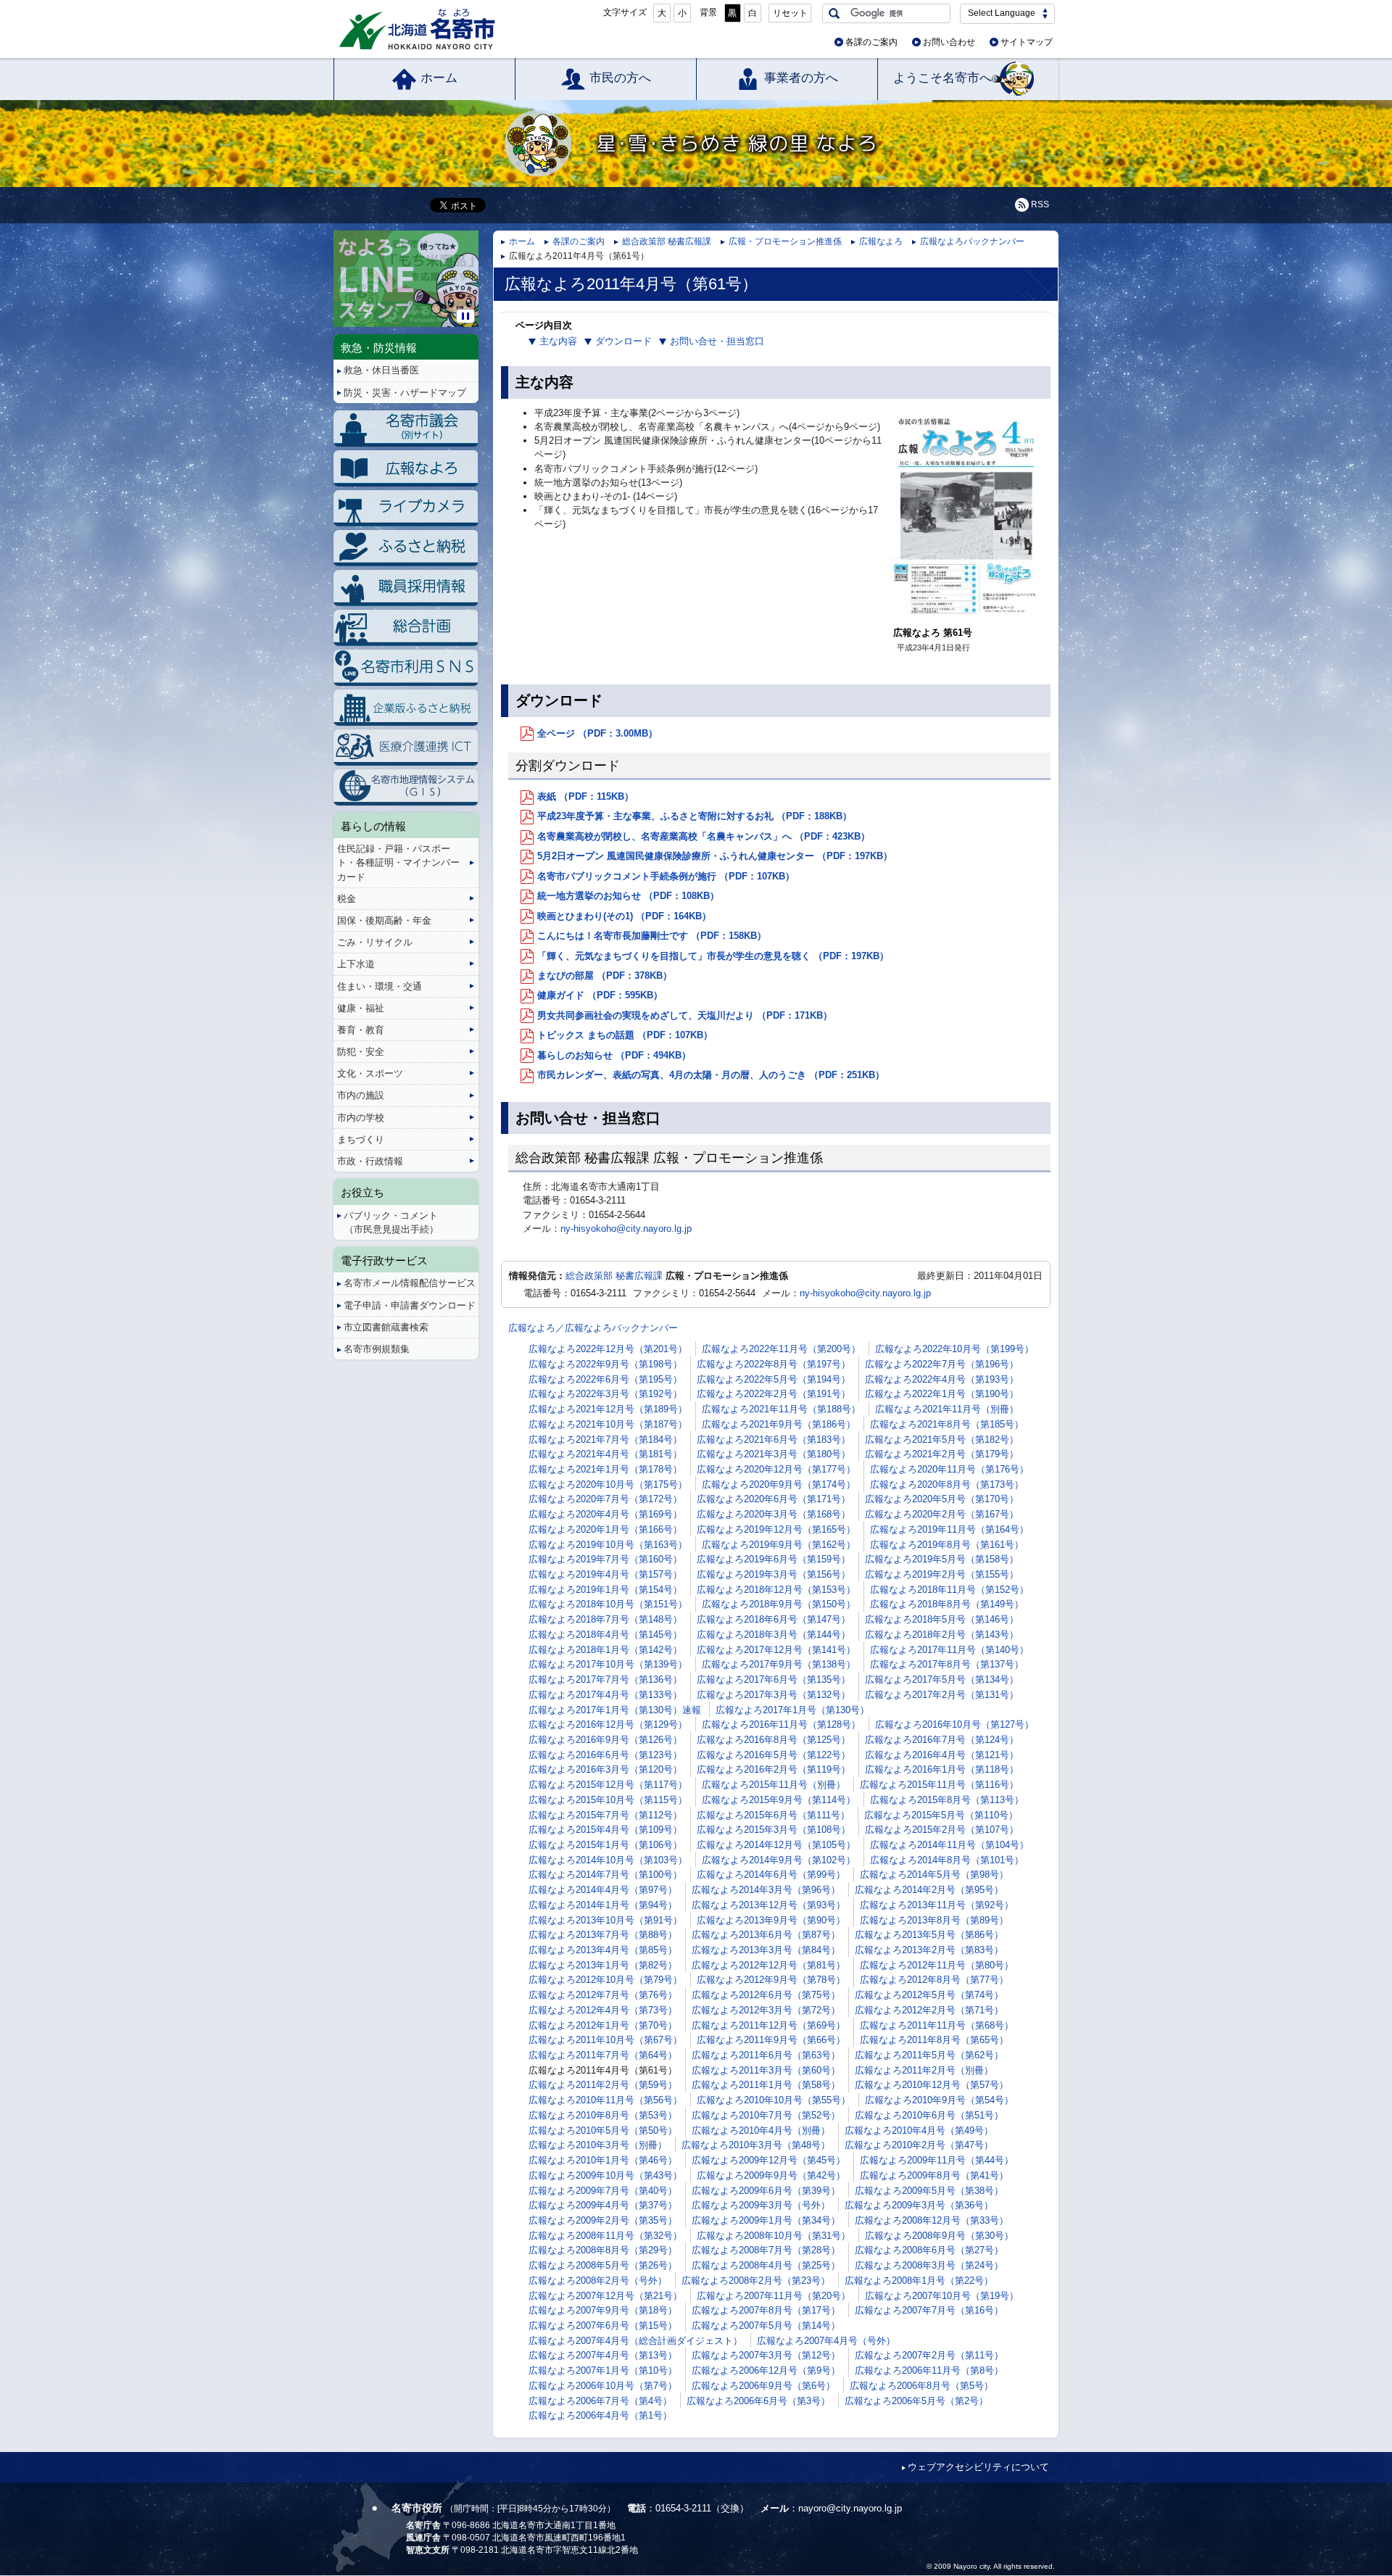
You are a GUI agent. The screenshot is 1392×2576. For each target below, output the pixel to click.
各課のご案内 (871, 42)
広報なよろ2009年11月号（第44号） (937, 2160)
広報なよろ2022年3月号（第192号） (605, 1394)
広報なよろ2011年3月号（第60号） (766, 2070)
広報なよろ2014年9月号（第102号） (779, 1860)
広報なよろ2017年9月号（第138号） (779, 1664)
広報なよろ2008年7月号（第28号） (766, 2250)
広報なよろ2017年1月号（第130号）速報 (615, 1710)
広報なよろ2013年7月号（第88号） (603, 1935)
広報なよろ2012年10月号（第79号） (605, 1980)
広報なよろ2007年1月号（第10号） (603, 2370)
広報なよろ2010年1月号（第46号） (603, 2160)
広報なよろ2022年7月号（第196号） (942, 1364)
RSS (1040, 204)
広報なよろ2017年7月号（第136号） (605, 1680)
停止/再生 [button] (465, 316)
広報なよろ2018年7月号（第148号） (605, 1619)
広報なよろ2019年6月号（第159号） (774, 1559)
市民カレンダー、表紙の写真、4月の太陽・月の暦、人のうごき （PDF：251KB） (711, 1075)
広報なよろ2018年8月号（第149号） (947, 1604)
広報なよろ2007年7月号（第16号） (929, 2310)
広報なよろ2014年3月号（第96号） (766, 1890)
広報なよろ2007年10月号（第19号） (942, 2296)
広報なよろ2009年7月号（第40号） (603, 2191)
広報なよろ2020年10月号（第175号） (608, 1484)
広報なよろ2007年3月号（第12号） (766, 2355)
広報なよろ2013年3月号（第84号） (766, 1950)
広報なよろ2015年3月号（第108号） (774, 1830)
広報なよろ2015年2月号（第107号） (942, 1830)
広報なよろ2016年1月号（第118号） (942, 1769)
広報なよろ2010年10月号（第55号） (774, 2100)
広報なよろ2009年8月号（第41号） (934, 2175)
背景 (708, 12)
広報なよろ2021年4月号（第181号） (605, 1454)
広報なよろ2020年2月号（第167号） (942, 1514)
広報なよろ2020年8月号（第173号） (947, 1484)
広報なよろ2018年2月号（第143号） (942, 1635)
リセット (790, 13)
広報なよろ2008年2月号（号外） (598, 2281)
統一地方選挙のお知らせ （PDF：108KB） (628, 896)
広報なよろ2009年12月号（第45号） (768, 2160)
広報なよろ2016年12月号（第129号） (608, 1724)
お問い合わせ (949, 42)
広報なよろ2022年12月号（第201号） (608, 1349)
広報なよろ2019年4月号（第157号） (605, 1574)
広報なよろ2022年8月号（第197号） (774, 1364)
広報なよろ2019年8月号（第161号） (947, 1545)
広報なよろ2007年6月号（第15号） (603, 2326)
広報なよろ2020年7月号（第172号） (605, 1499)
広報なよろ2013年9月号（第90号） (771, 1920)
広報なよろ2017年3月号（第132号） (774, 1695)
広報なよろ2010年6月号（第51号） (929, 2115)
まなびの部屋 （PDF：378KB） (605, 976)
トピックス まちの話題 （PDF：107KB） (625, 1035)
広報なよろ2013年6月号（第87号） (766, 1935)
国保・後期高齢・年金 (384, 920)
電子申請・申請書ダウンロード (410, 1305)
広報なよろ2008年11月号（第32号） (605, 2236)
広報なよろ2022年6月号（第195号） (605, 1379)
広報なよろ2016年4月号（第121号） (942, 1755)
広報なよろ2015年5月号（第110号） (941, 1815)
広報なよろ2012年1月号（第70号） (603, 2025)
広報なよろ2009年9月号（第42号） (771, 2175)
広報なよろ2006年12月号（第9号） (766, 2370)
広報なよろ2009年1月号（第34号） (766, 2220)
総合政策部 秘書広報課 (667, 241)
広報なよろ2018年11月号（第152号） (949, 1590)
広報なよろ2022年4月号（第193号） (942, 1379)
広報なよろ (881, 241)
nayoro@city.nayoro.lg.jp (850, 2508)
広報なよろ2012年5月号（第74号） (929, 1995)
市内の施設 (361, 1095)
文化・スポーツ (370, 1073)
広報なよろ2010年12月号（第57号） (932, 2085)
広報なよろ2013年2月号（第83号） (929, 1950)
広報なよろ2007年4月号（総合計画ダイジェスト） (635, 2341)
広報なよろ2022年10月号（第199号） (954, 1349)
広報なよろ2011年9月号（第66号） (771, 2040)
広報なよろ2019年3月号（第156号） (774, 1574)
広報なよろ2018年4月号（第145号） (605, 1635)
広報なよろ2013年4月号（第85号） (603, 1950)
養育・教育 (361, 1030)
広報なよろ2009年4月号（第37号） (603, 2205)
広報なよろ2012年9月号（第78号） (771, 1980)
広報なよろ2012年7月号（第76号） (603, 1995)
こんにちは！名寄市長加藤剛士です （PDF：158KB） (652, 936)
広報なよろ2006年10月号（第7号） (603, 2386)
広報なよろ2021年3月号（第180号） (774, 1454)
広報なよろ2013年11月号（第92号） (937, 1905)
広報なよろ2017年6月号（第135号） (774, 1680)
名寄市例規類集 (377, 1349)
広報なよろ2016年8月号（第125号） (774, 1740)
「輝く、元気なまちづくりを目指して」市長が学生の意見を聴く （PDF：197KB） (713, 956)
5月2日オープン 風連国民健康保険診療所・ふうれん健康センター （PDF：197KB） (715, 856)
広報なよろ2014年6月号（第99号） (771, 1875)
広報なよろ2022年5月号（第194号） (774, 1379)
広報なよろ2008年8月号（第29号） (603, 2250)
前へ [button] (336, 267)
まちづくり (361, 1139)
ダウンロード (623, 341)
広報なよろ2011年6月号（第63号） (766, 2055)
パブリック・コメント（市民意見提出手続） (391, 1222)
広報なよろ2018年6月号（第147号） (774, 1619)
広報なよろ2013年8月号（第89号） (934, 1920)
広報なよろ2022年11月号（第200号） (781, 1349)
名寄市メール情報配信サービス (410, 1283)
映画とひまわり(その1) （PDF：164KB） (624, 916)
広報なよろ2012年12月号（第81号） (768, 1965)
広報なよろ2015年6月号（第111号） (773, 1815)
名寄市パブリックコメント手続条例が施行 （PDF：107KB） (666, 876)
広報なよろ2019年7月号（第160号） (605, 1559)
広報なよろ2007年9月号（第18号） (603, 2310)
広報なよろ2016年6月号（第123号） (605, 1755)
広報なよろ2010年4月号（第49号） (919, 2130)
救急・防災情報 (379, 348)
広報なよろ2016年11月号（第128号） (781, 1724)
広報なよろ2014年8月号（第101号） (947, 1860)
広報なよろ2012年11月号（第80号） (937, 1965)
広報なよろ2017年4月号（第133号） (605, 1695)
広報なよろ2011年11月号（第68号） (937, 2025)
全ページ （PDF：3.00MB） (597, 733)
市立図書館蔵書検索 (386, 1327)
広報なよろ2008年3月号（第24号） (929, 2265)
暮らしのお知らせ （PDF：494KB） (614, 1055)
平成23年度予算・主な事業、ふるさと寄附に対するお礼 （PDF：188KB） (695, 816)
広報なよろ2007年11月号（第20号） (774, 2296)
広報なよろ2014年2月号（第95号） (929, 1890)
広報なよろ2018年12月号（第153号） (776, 1590)
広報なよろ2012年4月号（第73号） (603, 2010)
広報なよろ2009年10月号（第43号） (605, 2175)
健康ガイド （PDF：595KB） (600, 995)
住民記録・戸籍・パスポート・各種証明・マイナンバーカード (398, 862)
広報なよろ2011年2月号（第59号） (603, 2085)
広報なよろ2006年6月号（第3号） (758, 2401)
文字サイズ (625, 12)
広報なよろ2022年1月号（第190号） (942, 1394)
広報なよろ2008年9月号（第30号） (939, 2236)
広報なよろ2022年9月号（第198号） (605, 1364)
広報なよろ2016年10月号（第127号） (954, 1724)
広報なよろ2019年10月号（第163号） (608, 1545)
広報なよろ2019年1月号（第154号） (605, 1590)
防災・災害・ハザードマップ (405, 393)
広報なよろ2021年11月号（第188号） (781, 1409)
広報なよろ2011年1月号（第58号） (766, 2085)
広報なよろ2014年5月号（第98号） (934, 1875)
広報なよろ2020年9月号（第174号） (779, 1484)
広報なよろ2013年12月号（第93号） (768, 1905)
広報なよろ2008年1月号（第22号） (919, 2281)
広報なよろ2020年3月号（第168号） (774, 1514)
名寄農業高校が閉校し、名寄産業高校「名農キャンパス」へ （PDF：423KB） (704, 836)
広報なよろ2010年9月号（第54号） (939, 2100)
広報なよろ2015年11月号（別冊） (774, 1785)
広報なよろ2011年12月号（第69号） (768, 2025)
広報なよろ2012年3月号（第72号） (766, 2010)
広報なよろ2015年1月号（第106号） (605, 1845)
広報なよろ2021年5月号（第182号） (942, 1440)
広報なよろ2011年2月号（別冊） (924, 2070)
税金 (347, 899)
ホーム (439, 78)
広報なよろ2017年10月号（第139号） (608, 1664)
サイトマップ (1027, 42)
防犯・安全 (361, 1052)
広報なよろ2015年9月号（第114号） (779, 1800)
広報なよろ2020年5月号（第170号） (942, 1499)
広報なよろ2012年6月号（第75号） (766, 1995)
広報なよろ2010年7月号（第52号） (766, 2115)
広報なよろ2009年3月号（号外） (761, 2205)
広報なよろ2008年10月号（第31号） (774, 2236)
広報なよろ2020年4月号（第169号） (605, 1514)
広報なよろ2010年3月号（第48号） (756, 2145)
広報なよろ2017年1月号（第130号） (792, 1710)
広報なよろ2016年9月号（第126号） (605, 1740)
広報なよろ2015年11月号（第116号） (939, 1785)
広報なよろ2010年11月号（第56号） (605, 2100)
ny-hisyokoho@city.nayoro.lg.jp (626, 1229)
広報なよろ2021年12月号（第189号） (608, 1409)
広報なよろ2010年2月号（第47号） (919, 2145)
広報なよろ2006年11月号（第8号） (929, 2370)
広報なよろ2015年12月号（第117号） (608, 1785)
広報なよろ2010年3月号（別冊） (598, 2145)
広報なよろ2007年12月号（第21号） (605, 2296)
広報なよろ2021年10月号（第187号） (608, 1424)
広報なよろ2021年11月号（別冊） (947, 1409)
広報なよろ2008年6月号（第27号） (929, 2250)
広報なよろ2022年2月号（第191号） (774, 1394)
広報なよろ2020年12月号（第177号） (776, 1469)
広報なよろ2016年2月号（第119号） (774, 1769)
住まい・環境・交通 (380, 986)
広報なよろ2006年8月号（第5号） (921, 2386)
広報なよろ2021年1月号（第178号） (605, 1469)
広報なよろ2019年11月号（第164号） (949, 1529)
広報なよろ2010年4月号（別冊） (761, 2130)
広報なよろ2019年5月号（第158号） (942, 1559)
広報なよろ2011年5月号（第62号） (929, 2055)
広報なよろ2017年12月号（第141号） (776, 1650)
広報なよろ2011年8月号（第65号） (934, 2040)
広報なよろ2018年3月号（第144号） (774, 1635)
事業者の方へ (801, 78)
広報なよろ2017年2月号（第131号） (942, 1695)
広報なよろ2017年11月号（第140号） (949, 1650)
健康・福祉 (361, 1008)
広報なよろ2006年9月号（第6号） (763, 2386)
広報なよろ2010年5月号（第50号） (603, 2130)
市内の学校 (361, 1118)
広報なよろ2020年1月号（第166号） (605, 1529)
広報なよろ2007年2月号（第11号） (929, 2355)
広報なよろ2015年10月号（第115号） (608, 1800)
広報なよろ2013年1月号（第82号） (603, 1965)
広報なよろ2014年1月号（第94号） (603, 1905)
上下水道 (356, 964)
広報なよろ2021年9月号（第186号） (779, 1424)
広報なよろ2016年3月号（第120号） (605, 1769)
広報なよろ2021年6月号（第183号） (774, 1440)
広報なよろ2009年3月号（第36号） (919, 2205)
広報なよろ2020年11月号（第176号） (949, 1469)
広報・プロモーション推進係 (785, 241)
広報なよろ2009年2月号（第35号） (603, 2220)
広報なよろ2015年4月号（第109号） (605, 1830)
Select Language (1002, 13)
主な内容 (558, 341)
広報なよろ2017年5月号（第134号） (942, 1680)
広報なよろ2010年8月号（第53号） (603, 2115)
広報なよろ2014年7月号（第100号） (605, 1875)
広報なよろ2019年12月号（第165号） (776, 1529)
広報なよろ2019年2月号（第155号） (942, 1574)
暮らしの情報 (373, 826)
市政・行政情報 (370, 1161)
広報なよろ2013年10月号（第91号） (605, 1920)
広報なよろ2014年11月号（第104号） (949, 1845)
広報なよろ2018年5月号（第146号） (942, 1619)
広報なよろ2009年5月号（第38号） (929, 2191)
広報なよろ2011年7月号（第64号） (603, 2055)
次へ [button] (476, 267)
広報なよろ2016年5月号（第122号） (774, 1755)
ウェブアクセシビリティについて (978, 2467)
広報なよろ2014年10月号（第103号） (608, 1860)
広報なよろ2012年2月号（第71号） (929, 2010)
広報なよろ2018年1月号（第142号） (605, 1650)
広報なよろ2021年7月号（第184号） (605, 1440)
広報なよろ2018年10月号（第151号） (608, 1604)
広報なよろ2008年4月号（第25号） (766, 2265)
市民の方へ (620, 78)
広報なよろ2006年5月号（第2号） (916, 2401)
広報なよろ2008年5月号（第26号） (603, 2265)
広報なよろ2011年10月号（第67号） (605, 2040)
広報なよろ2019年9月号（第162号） (779, 1545)
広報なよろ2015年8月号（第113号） (947, 1800)
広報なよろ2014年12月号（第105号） (776, 1845)
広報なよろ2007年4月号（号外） (826, 2341)
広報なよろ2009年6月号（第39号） (766, 2191)
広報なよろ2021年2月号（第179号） (942, 1454)
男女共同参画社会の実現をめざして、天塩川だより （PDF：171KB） (685, 1015)
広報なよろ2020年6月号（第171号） (774, 1499)
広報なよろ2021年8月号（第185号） (947, 1424)
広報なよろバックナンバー (972, 241)
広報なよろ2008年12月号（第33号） (932, 2220)
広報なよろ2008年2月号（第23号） (756, 2281)
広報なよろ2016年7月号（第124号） (942, 1740)
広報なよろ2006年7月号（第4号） (600, 2401)
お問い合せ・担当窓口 (717, 341)
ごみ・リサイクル (375, 942)
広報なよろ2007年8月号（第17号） (766, 2310)
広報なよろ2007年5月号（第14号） (766, 2326)
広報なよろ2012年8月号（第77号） (934, 1980)
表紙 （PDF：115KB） (585, 796)
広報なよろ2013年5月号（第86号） (929, 1935)
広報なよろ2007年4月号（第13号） (603, 2355)
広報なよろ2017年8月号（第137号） (947, 1664)
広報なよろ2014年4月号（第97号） (603, 1890)
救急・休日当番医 (381, 370)
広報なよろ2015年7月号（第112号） (605, 1815)
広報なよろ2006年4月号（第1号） (600, 2415)
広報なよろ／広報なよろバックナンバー (593, 1328)
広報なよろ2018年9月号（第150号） (779, 1604)
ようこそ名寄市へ (942, 78)
